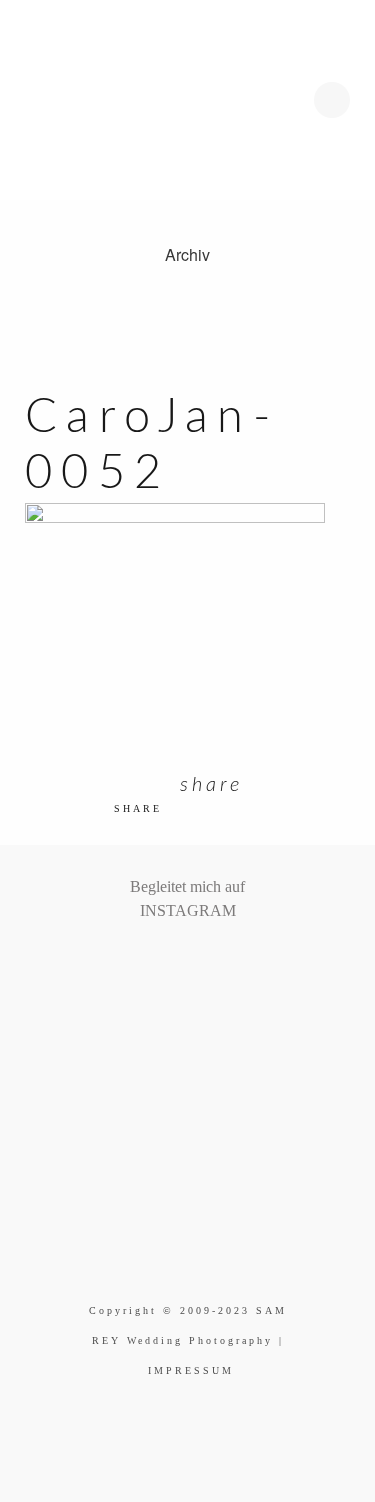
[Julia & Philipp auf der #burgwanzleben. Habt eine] (211, 963)
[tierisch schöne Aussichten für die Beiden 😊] (149, 963)
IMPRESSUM (191, 1370)
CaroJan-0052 (152, 445)
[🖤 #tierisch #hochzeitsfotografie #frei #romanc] (164, 963)
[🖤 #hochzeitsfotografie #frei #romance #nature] (133, 963)
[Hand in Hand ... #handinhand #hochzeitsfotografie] (180, 963)
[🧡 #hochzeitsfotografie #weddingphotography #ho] (242, 963)
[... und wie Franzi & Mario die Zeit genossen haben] (227, 963)
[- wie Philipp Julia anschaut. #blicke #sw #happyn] (196, 963)
